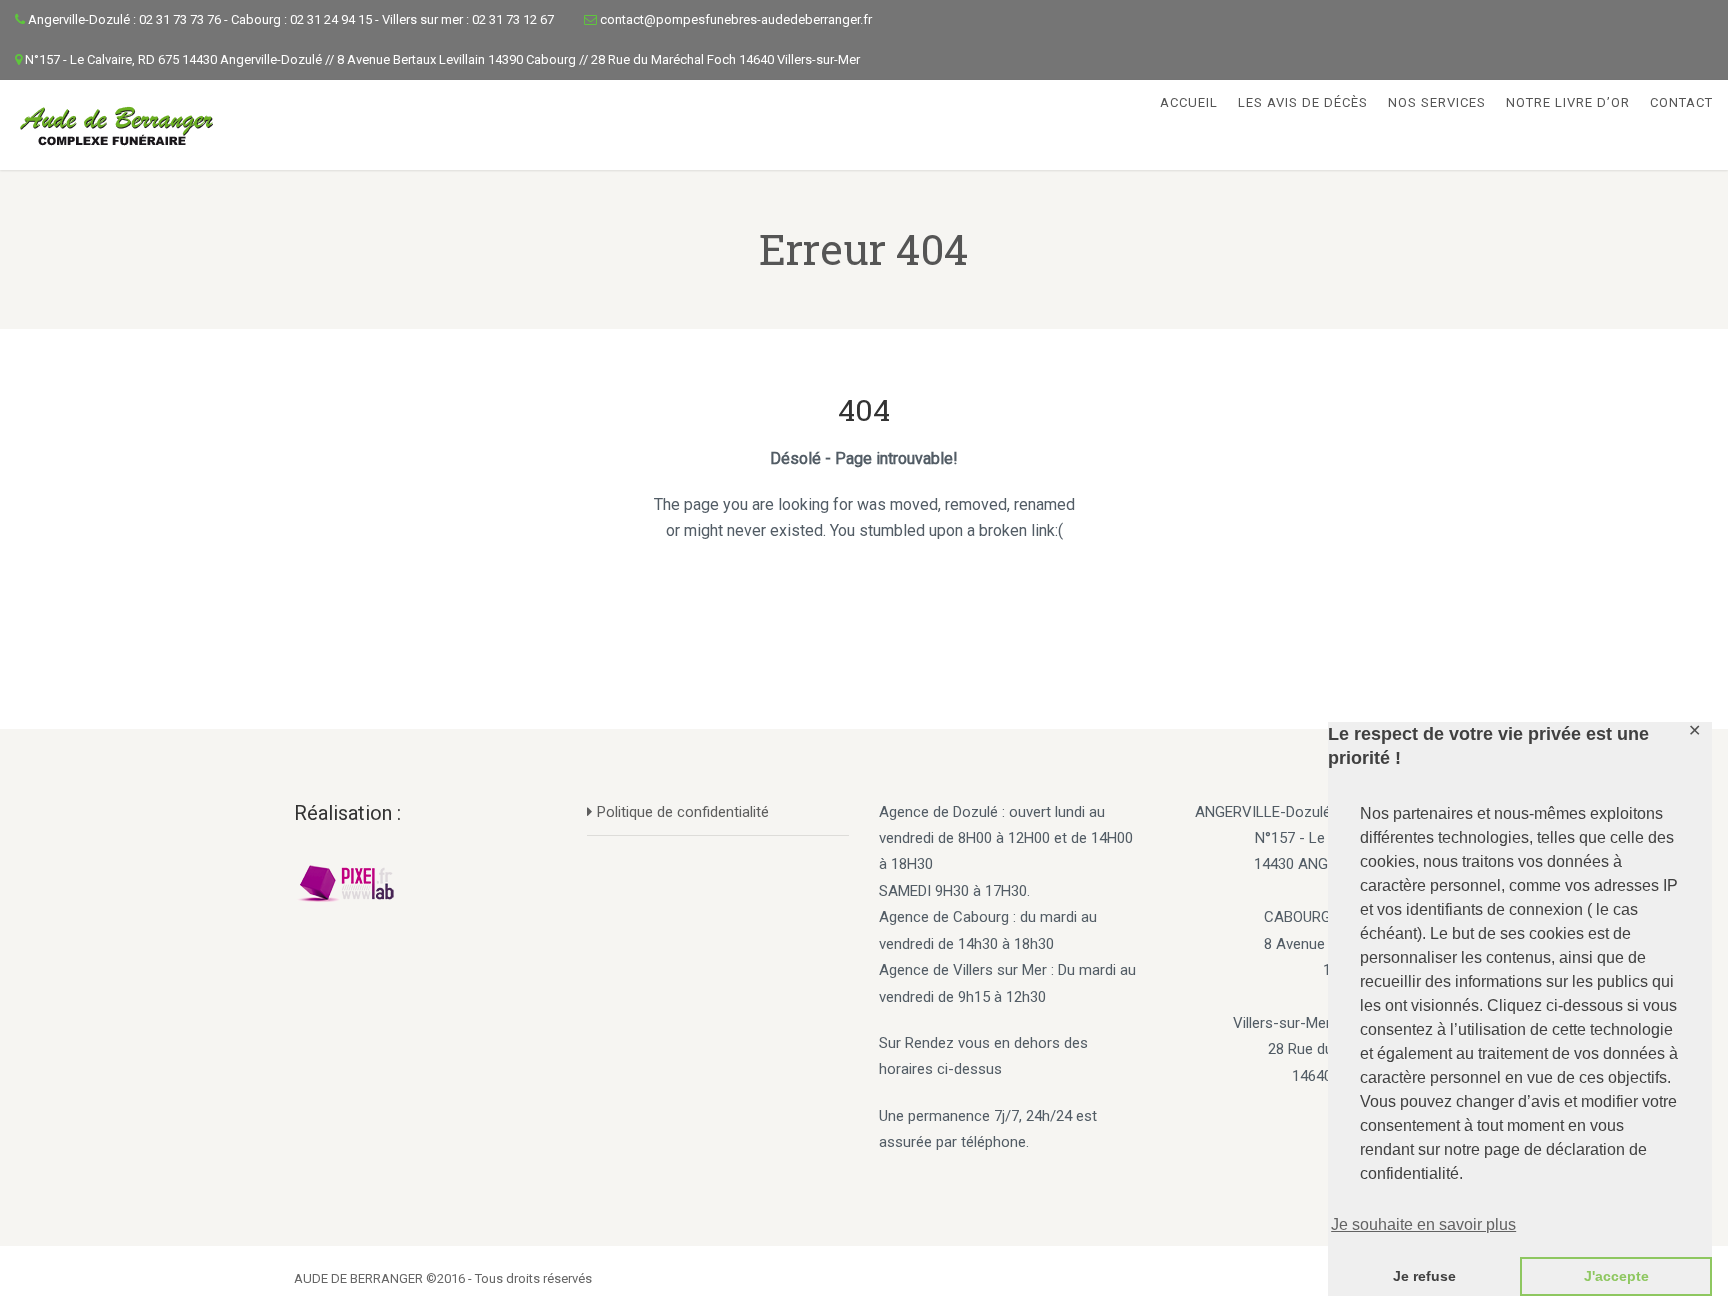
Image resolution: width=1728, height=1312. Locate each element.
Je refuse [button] (1424, 1276)
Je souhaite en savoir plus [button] (1423, 1224)
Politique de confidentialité (683, 812)
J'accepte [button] (1616, 1276)
